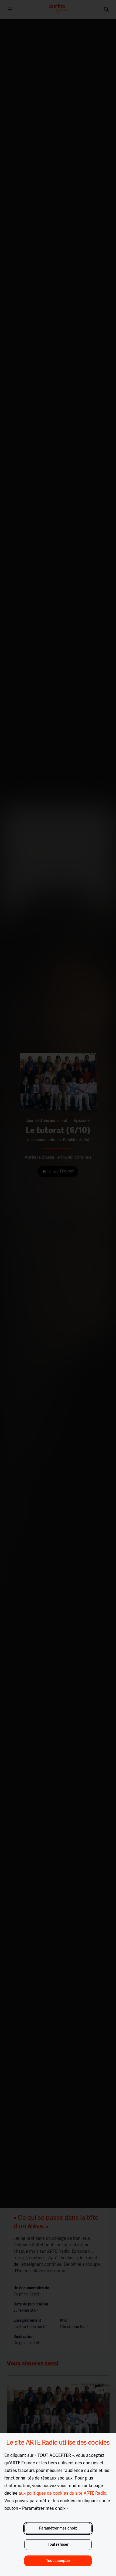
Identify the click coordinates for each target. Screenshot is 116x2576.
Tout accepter (58, 2561)
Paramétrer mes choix (58, 2528)
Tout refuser (58, 2545)
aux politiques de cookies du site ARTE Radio (62, 2493)
